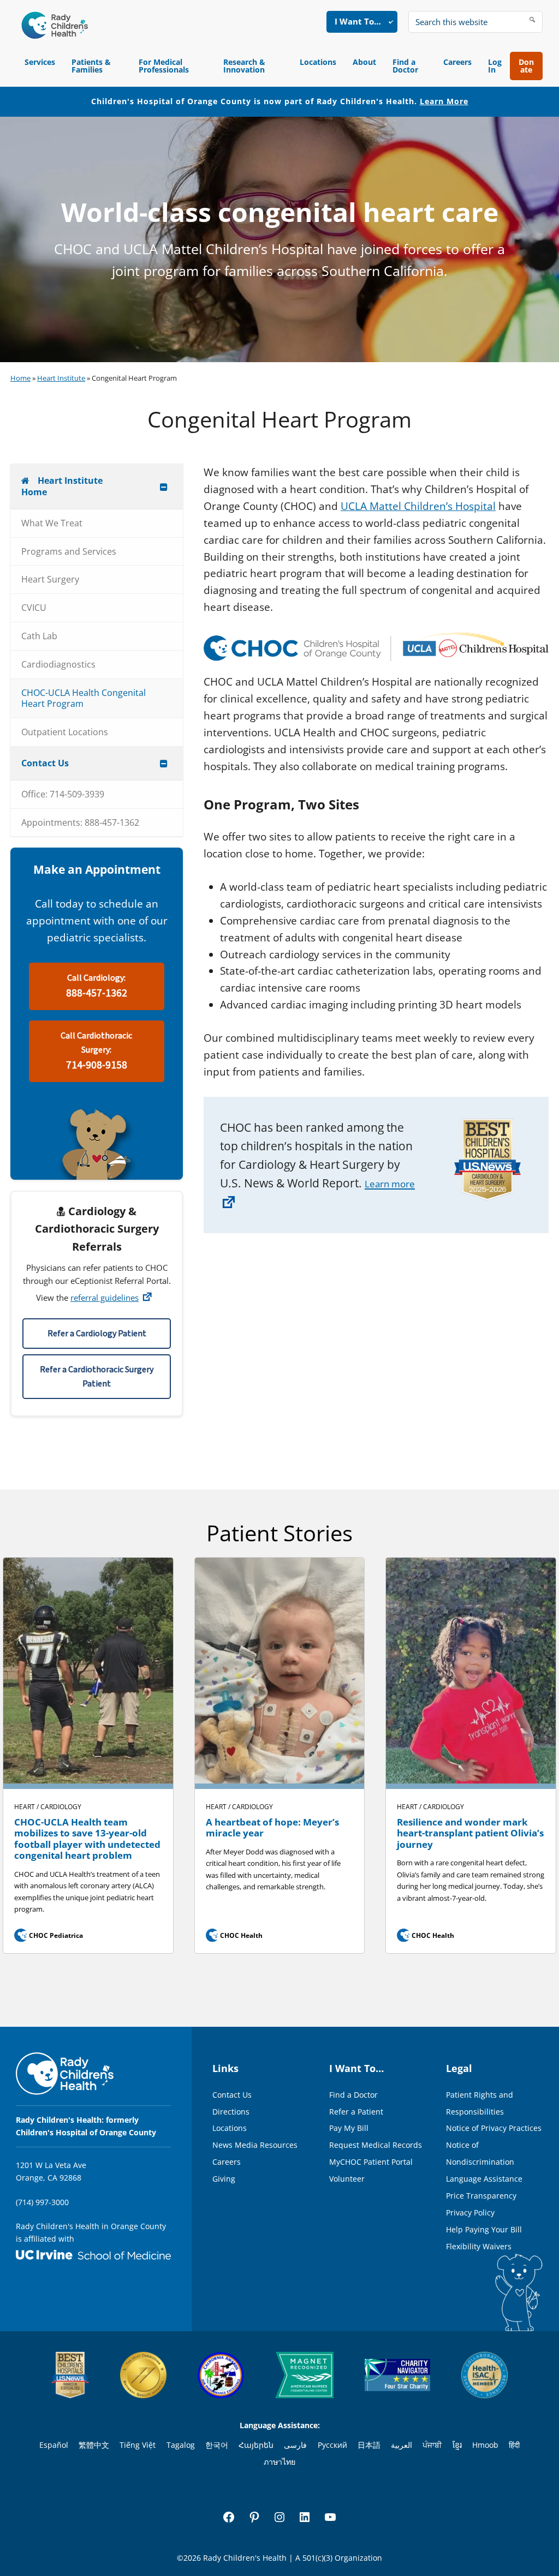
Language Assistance (484, 2179)
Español (54, 2445)
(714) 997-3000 (42, 2202)
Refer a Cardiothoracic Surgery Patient (97, 1377)
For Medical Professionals (164, 66)
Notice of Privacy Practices (494, 2128)
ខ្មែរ (457, 2445)
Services (40, 62)
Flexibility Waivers (479, 2246)
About (364, 62)
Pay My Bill (349, 2128)
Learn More (444, 101)
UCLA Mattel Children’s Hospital (418, 506)
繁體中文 (94, 2445)
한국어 (217, 2445)
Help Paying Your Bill (484, 2229)
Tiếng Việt (138, 2445)
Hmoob (485, 2445)
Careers (457, 62)
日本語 (369, 2445)
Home (20, 378)
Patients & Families (91, 66)
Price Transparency (481, 2196)
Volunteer (347, 2179)
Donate (526, 66)
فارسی (295, 2445)
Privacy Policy (470, 2212)
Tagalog (181, 2445)
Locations (318, 62)
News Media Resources (255, 2145)
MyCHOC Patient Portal (371, 2162)
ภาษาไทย (279, 2462)
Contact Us (232, 2095)
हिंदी (514, 2445)
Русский (332, 2445)
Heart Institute (61, 378)
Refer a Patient (356, 2112)
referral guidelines (105, 1298)
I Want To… (358, 21)
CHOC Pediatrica (50, 1935)
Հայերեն (256, 2445)
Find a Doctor (405, 66)
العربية (402, 2445)
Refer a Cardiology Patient (97, 1334)
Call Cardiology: (97, 986)
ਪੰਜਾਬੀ (432, 2445)
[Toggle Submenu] (164, 487)
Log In (495, 66)
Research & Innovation (244, 66)
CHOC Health (235, 1935)
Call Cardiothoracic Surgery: (96, 1051)
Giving (224, 2179)
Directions (231, 2112)
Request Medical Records (376, 2145)
